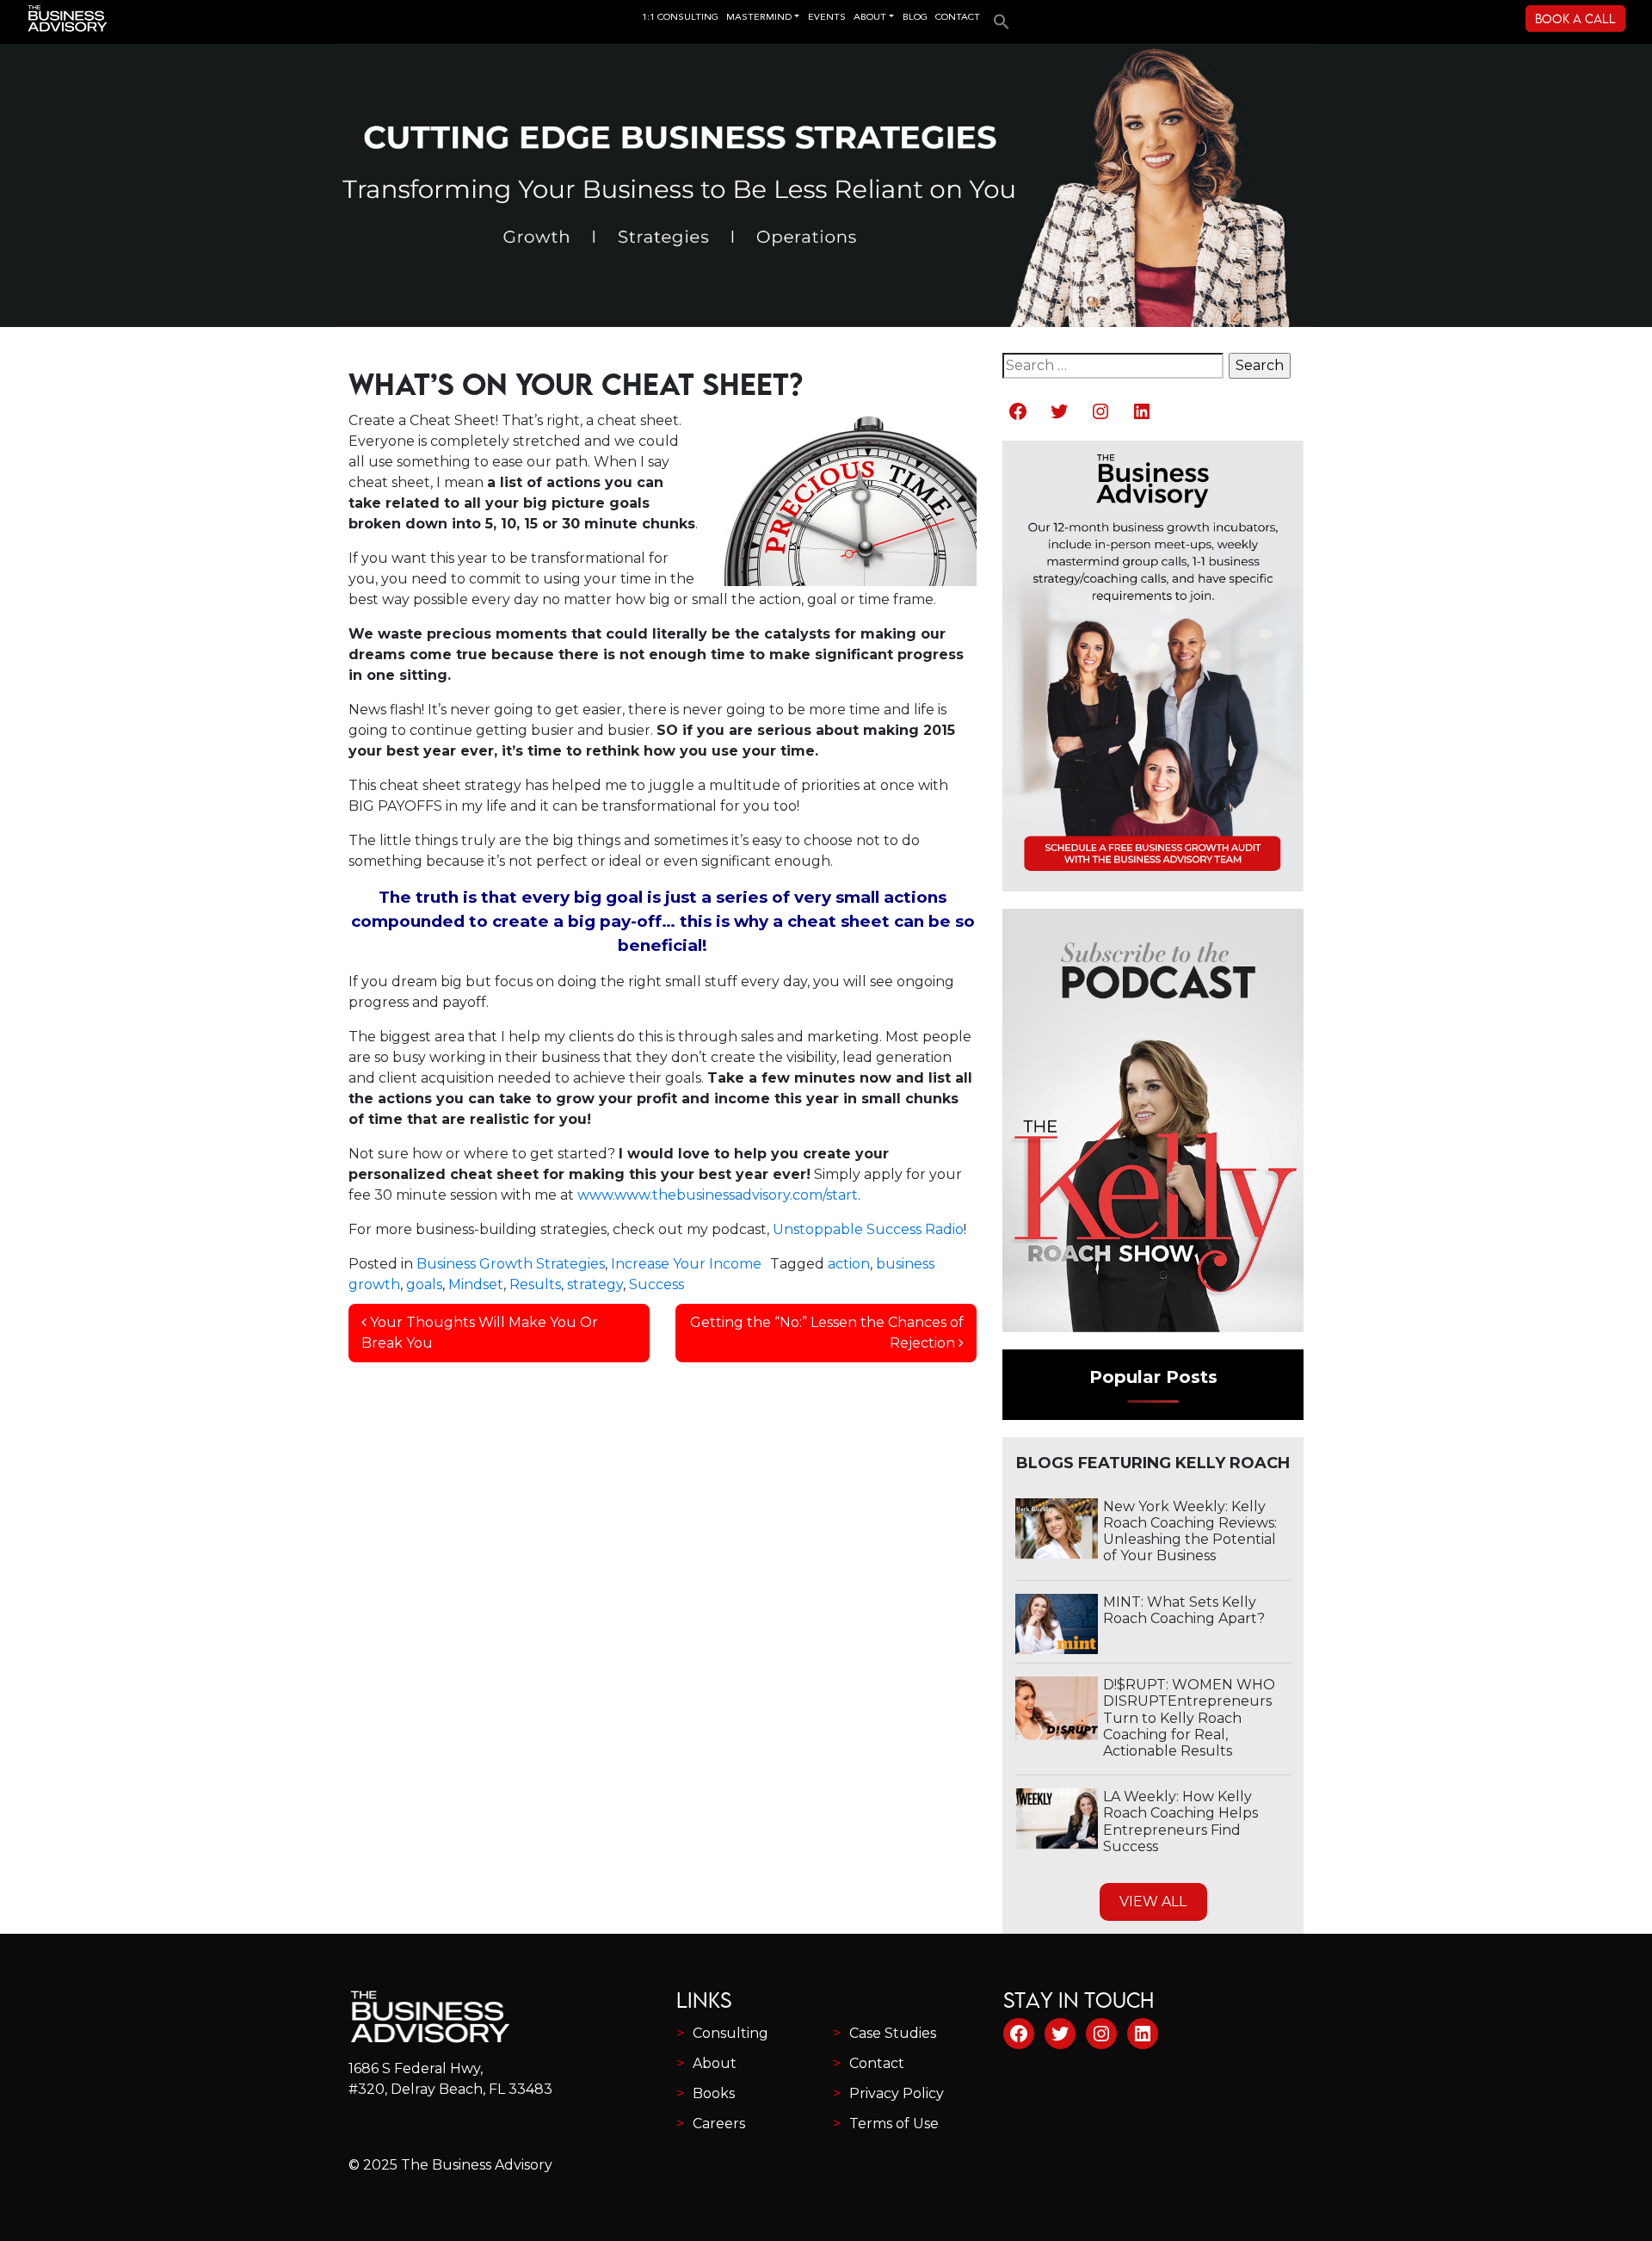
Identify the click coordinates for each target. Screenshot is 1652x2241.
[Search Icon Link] (997, 16)
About (715, 2063)
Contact (877, 2063)
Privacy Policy (897, 2093)
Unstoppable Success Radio (868, 1229)
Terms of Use (894, 2124)
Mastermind (759, 18)
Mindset (476, 1284)
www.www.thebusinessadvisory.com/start (718, 1195)
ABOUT (870, 18)
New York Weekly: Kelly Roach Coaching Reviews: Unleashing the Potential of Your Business (1190, 1531)
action (849, 1264)
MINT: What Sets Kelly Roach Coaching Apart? (1184, 1610)
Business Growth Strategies (511, 1264)
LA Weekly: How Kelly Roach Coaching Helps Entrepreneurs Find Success (1180, 1821)
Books (714, 2093)
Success (656, 1284)
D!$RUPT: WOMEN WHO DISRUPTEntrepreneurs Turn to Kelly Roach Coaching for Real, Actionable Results (1189, 1718)
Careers (719, 2124)
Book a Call (1575, 19)
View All (1153, 1901)
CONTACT (958, 18)
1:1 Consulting (680, 18)
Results (535, 1284)
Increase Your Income (686, 1264)
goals (424, 1284)
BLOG (915, 18)
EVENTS (827, 18)
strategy (595, 1284)
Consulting (730, 2033)
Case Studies (893, 2033)
